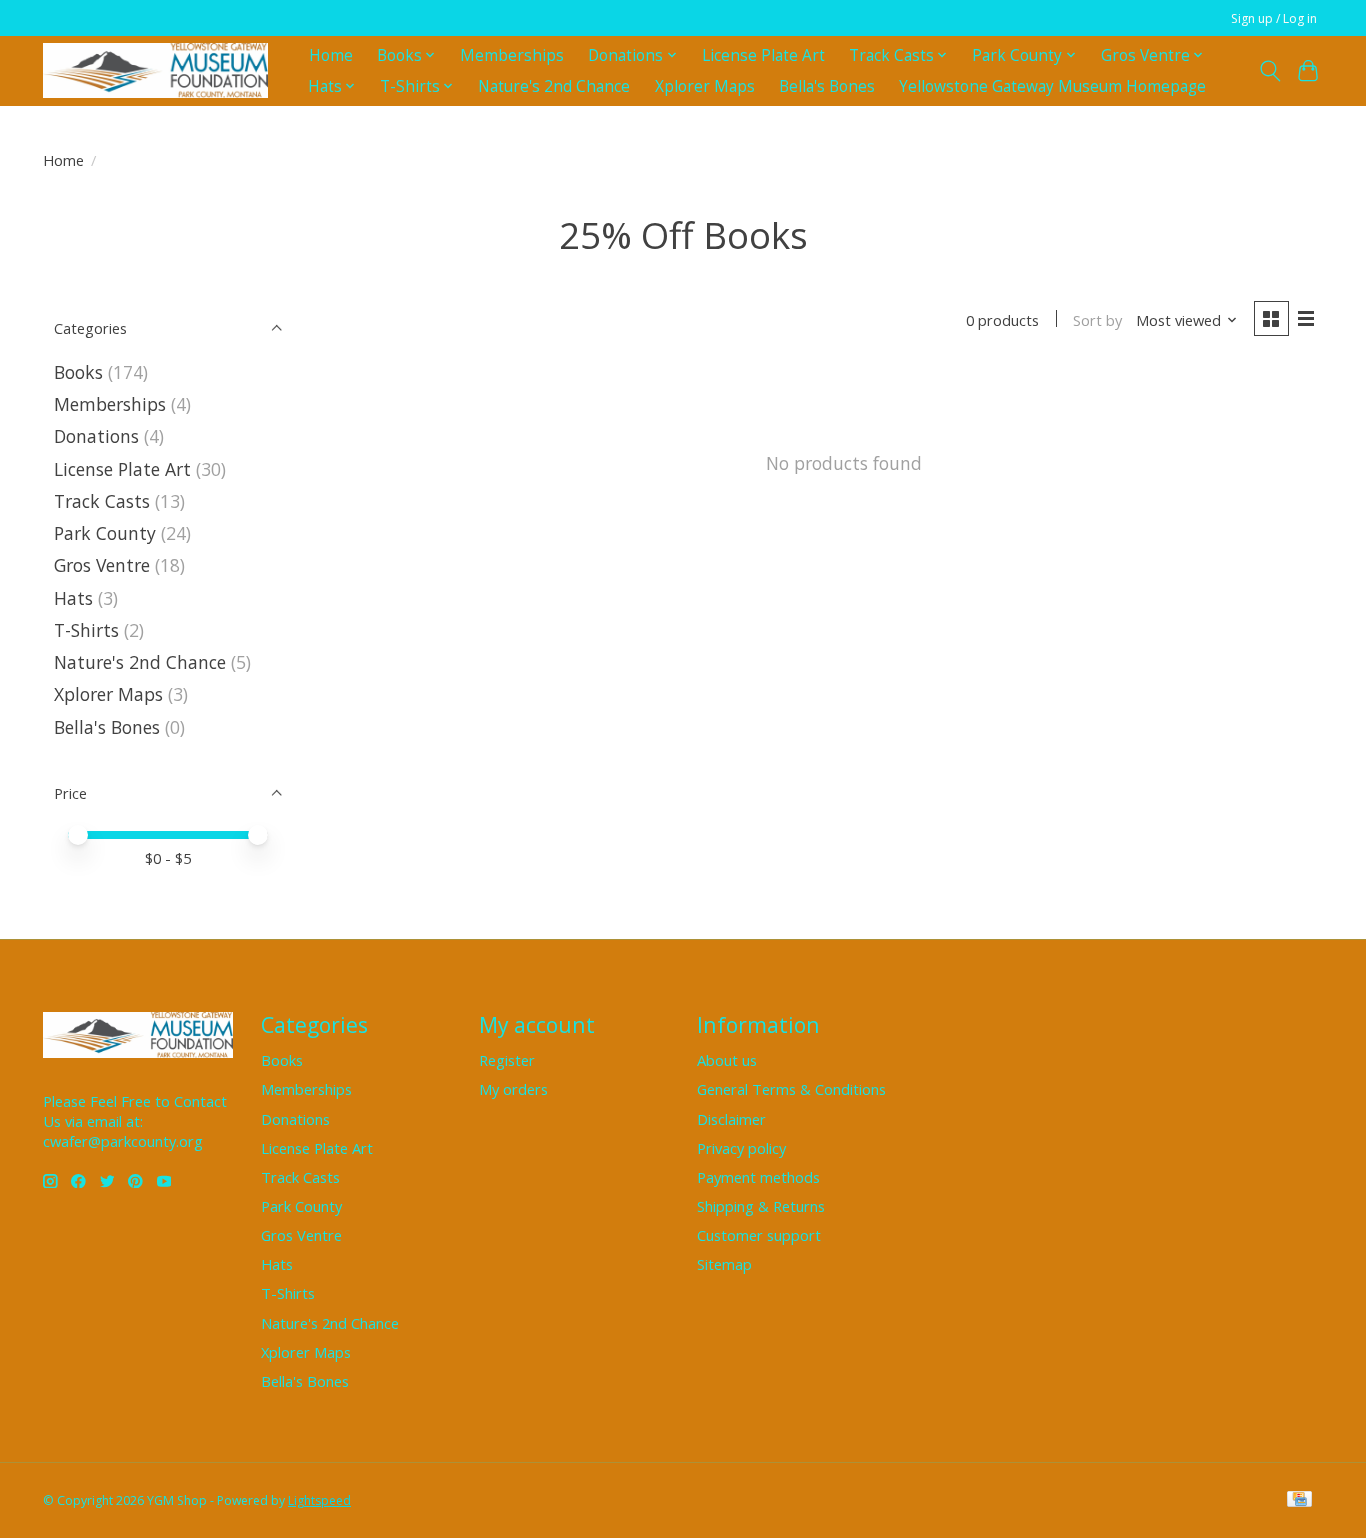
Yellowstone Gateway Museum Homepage (1052, 86)
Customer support (759, 1235)
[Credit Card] (1299, 1501)
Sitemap (724, 1264)
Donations (96, 436)
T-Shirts (86, 630)
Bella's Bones (827, 86)
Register (507, 1060)
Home (331, 55)
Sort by (1097, 320)
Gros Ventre (102, 565)
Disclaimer (731, 1119)
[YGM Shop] (155, 70)
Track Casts (102, 501)
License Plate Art (763, 55)
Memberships (512, 55)
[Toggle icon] (1269, 71)
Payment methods (758, 1177)
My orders (513, 1089)
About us (727, 1060)
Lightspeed (319, 1500)
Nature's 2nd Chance (554, 86)
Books (78, 372)
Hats (73, 598)
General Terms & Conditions (791, 1089)
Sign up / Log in (1274, 18)
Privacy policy (741, 1148)
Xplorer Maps (705, 86)
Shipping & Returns (761, 1206)
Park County (105, 533)
